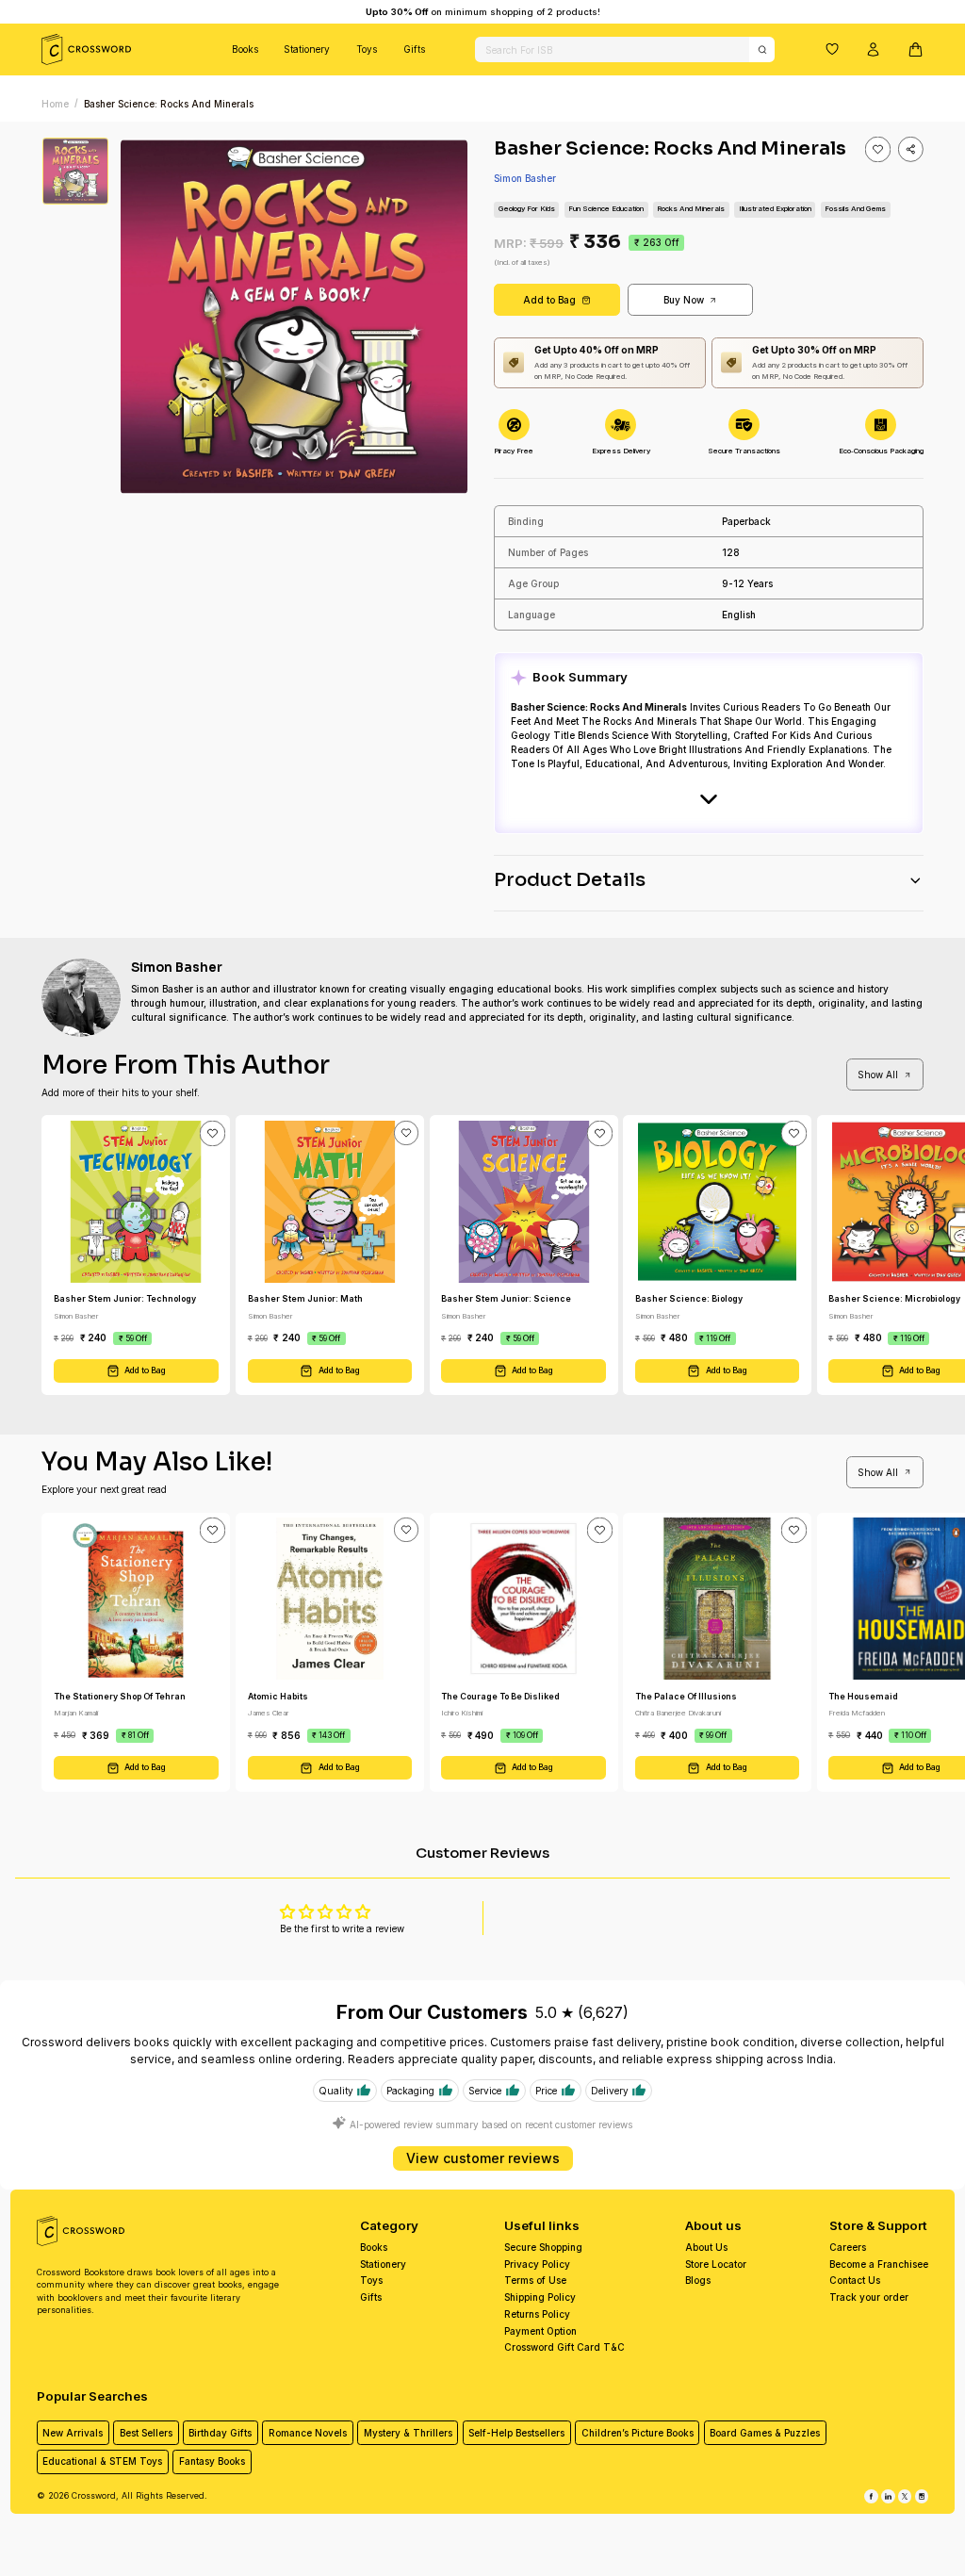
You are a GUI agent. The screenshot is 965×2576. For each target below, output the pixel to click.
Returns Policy (537, 2314)
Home (55, 104)
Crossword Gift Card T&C (564, 2347)
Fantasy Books (212, 2461)
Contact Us (855, 2280)
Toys (367, 49)
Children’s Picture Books (638, 2433)
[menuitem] (245, 49)
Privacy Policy (537, 2264)
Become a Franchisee (879, 2264)
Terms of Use (535, 2280)
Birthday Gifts (220, 2433)
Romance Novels (308, 2433)
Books (245, 49)
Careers (848, 2247)
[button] (832, 49)
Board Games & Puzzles (765, 2433)
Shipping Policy (540, 2297)
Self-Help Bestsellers (516, 2433)
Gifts (414, 49)
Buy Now (684, 300)
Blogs (698, 2280)
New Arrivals (73, 2433)
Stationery (307, 49)
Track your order (869, 2297)
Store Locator (716, 2264)
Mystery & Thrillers (408, 2433)
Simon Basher (525, 178)
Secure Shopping (543, 2247)
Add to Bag (549, 300)
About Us (706, 2247)
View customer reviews (483, 2158)
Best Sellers (146, 2433)
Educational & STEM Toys (102, 2461)
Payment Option (540, 2331)
